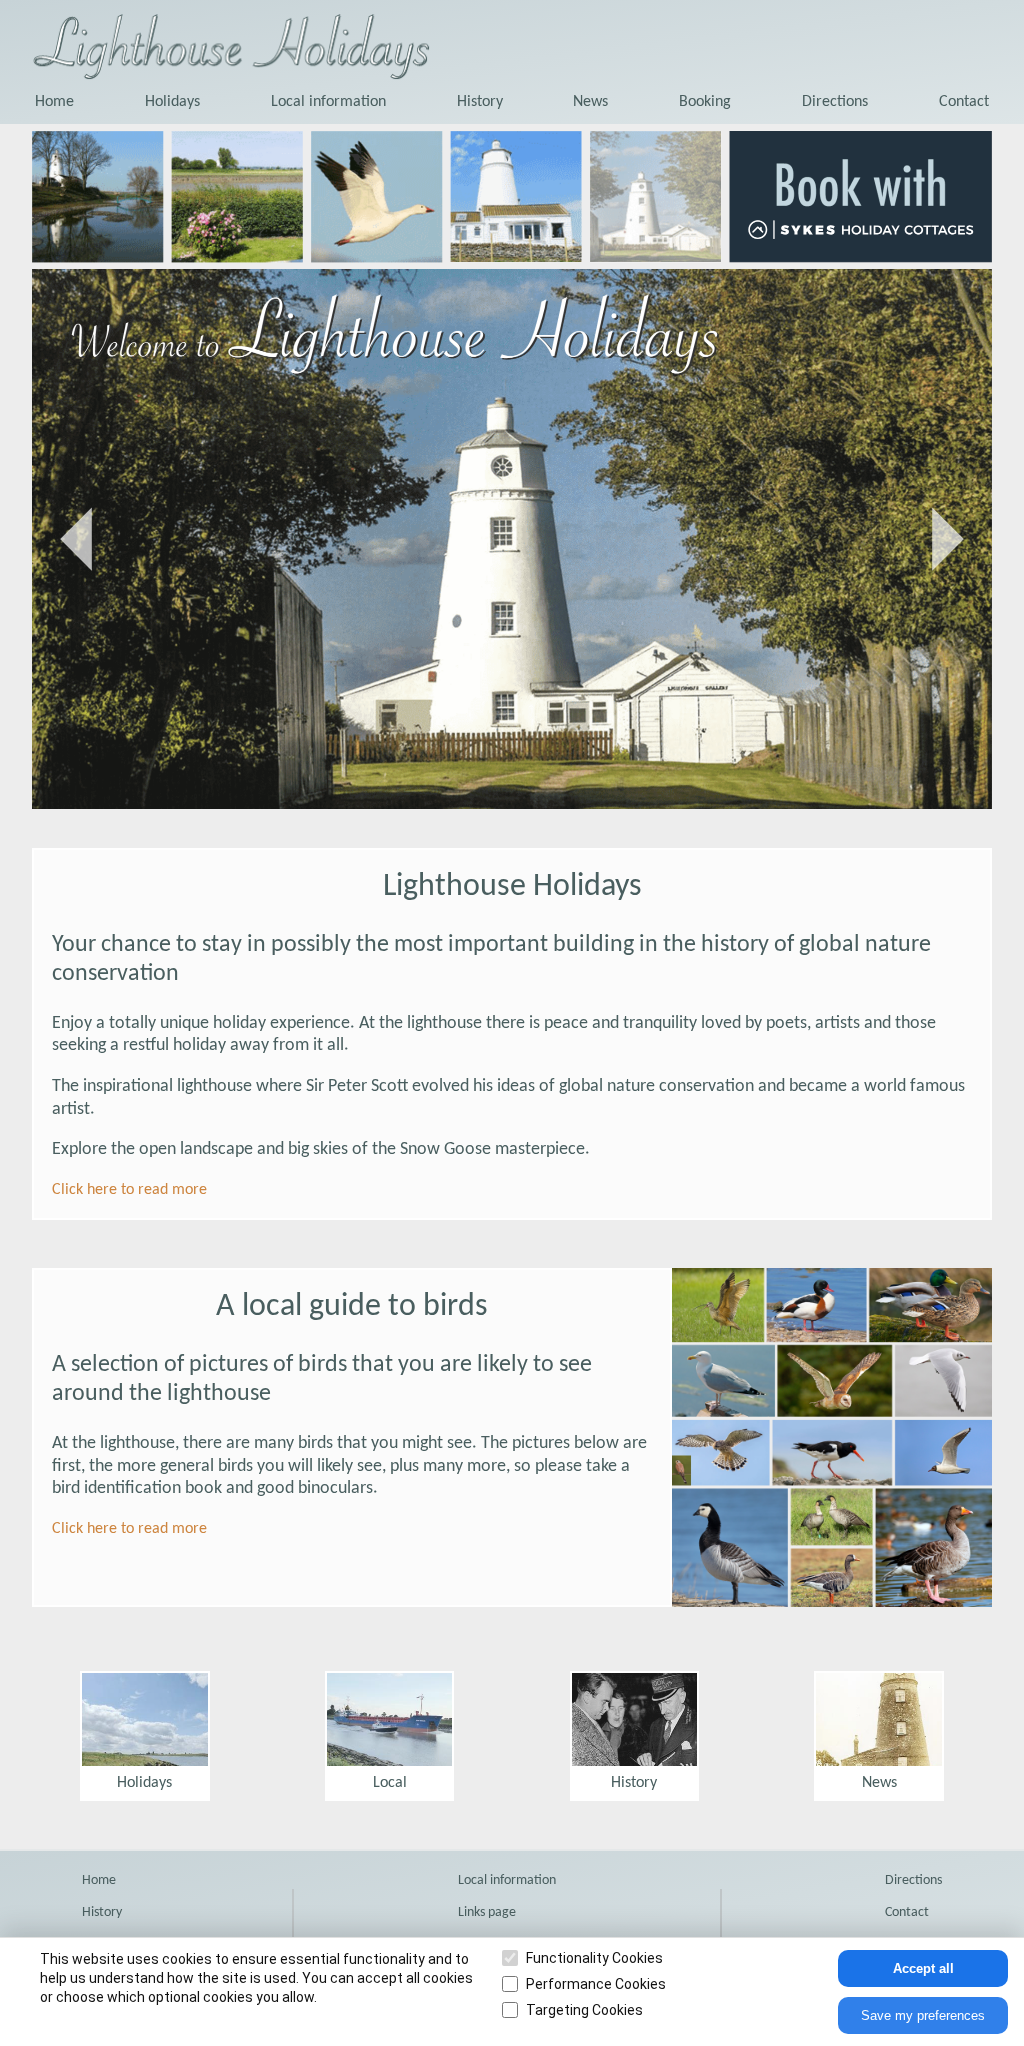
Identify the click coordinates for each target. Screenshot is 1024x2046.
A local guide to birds (352, 1307)
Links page (487, 1912)
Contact (964, 102)
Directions (835, 102)
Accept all (923, 1968)
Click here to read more (129, 1190)
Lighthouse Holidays (512, 887)
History (480, 102)
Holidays (172, 102)
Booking (705, 102)
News (590, 102)
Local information (328, 102)
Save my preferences (923, 2015)
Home (54, 102)
